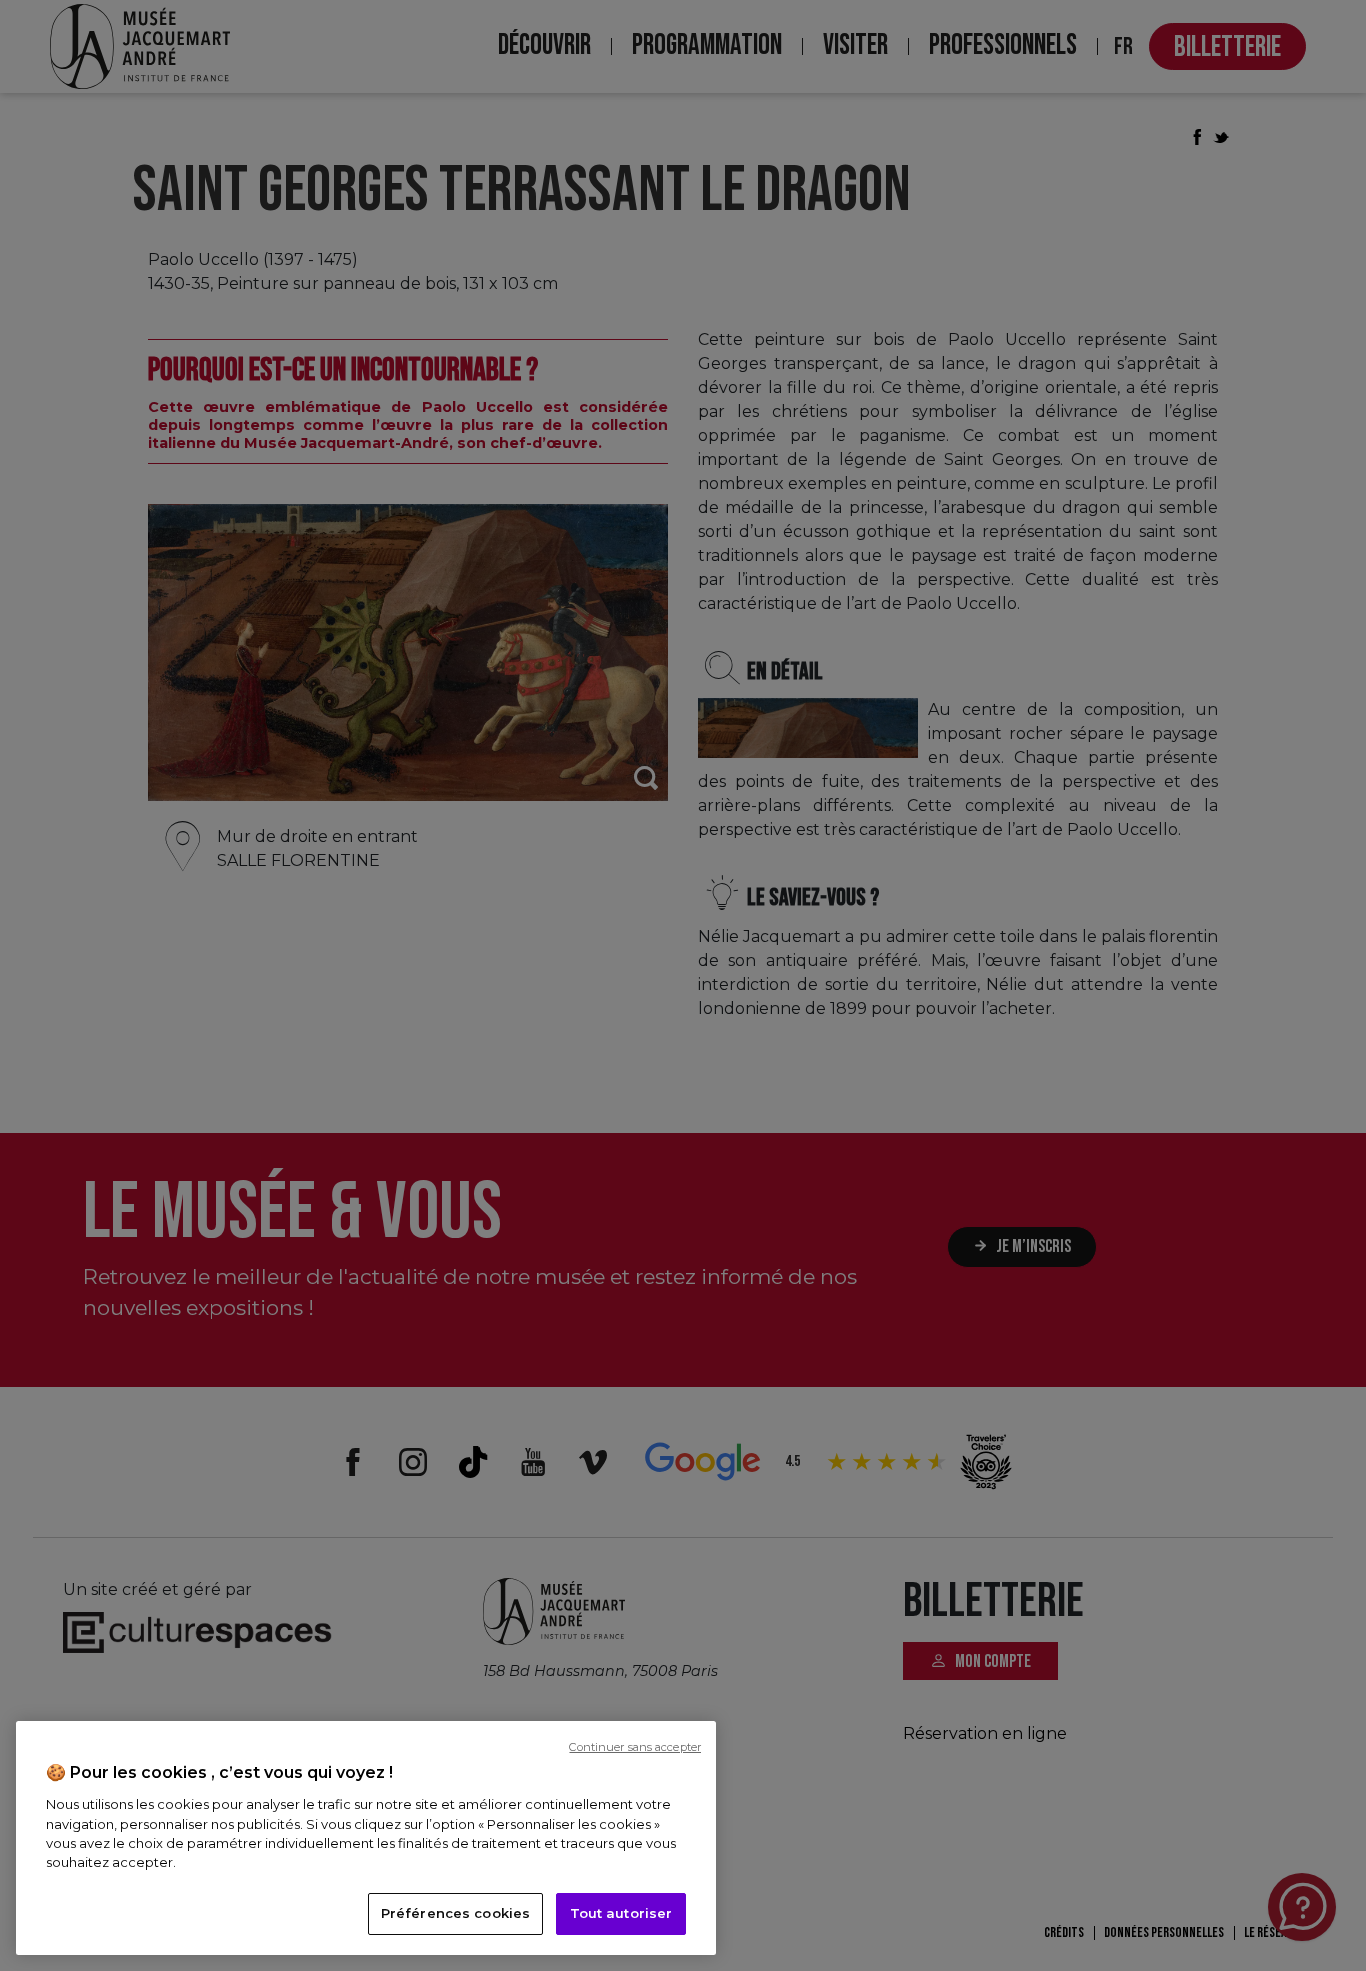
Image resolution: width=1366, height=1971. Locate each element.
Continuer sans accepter (635, 1747)
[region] (366, 1838)
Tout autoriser (621, 1913)
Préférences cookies (455, 1913)
